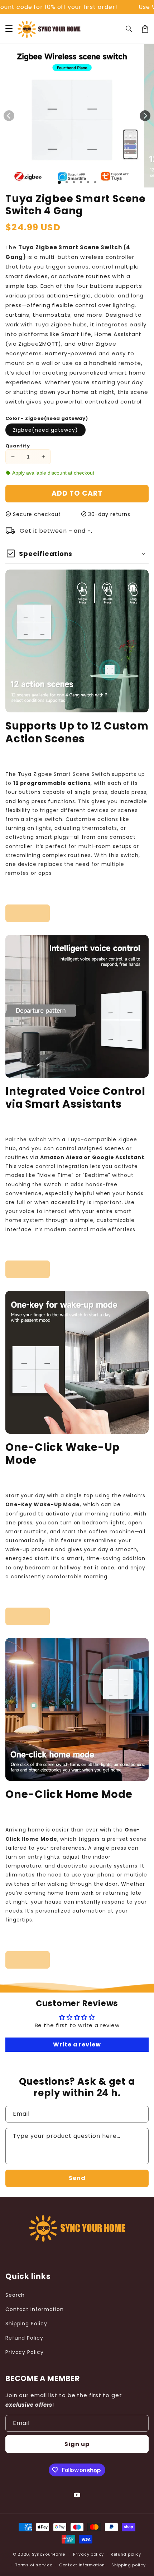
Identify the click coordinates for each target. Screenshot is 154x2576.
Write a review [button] (77, 2044)
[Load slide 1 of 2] (67, 182)
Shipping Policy (26, 2324)
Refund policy (126, 2554)
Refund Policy (24, 2338)
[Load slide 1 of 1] (59, 182)
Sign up (77, 2444)
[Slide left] (9, 116)
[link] (28, 913)
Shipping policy (129, 2565)
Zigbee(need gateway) (45, 430)
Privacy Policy (25, 2352)
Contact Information (35, 2309)
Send (77, 2178)
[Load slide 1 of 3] (74, 182)
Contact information (82, 2565)
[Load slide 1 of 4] (81, 182)
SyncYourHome (49, 2554)
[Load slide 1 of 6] (95, 182)
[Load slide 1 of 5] (88, 182)
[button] (129, 29)
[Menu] (9, 29)
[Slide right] (145, 116)
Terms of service (34, 2565)
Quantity (18, 446)
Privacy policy (88, 2554)
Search (15, 2295)
